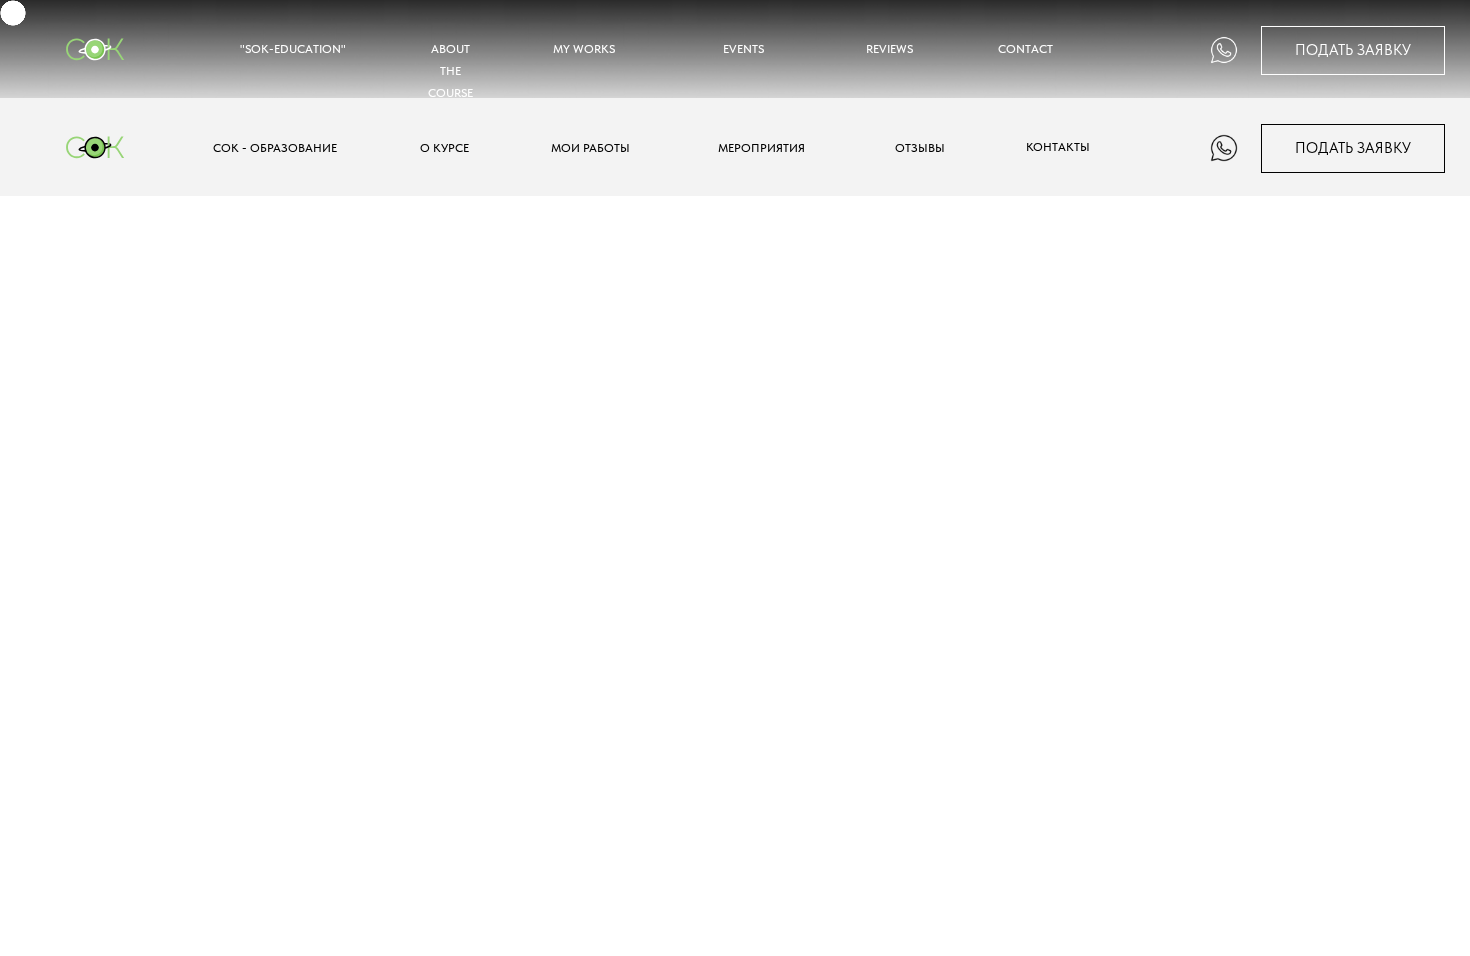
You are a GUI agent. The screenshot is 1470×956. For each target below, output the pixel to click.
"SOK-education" (293, 48)
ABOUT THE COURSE (450, 70)
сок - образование (275, 147)
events (743, 48)
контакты (1058, 146)
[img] (1224, 50)
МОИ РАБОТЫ (590, 147)
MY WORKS (584, 48)
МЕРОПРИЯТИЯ (761, 147)
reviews (889, 48)
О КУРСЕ (444, 147)
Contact (1025, 48)
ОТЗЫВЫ (920, 147)
